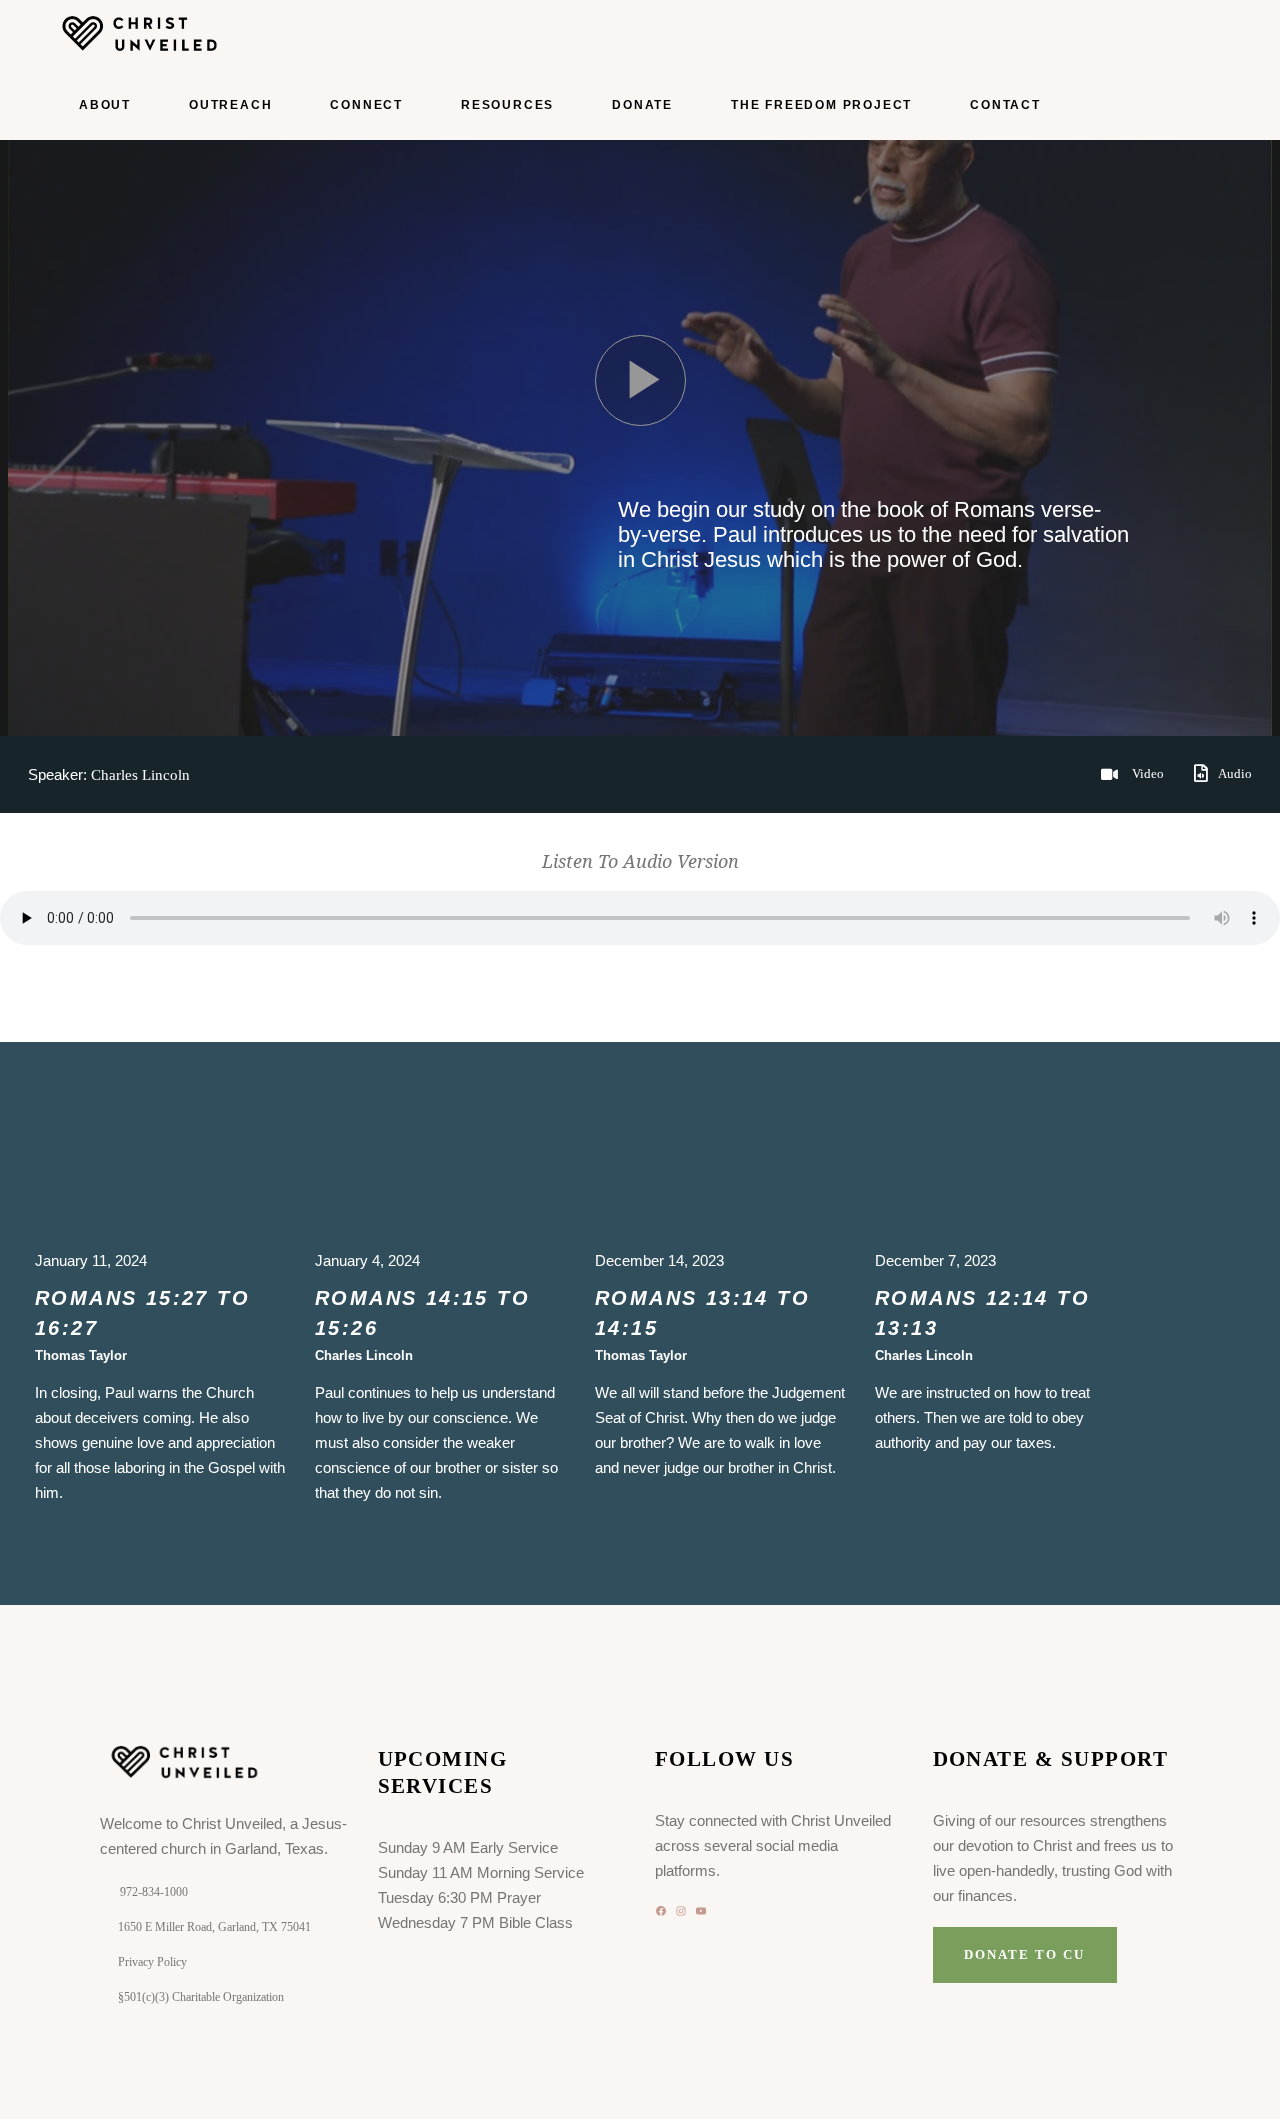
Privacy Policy (152, 1962)
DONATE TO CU (1024, 1954)
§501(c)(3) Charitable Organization (201, 1997)
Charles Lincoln (140, 775)
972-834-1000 (154, 1892)
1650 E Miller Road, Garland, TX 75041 (214, 1927)
